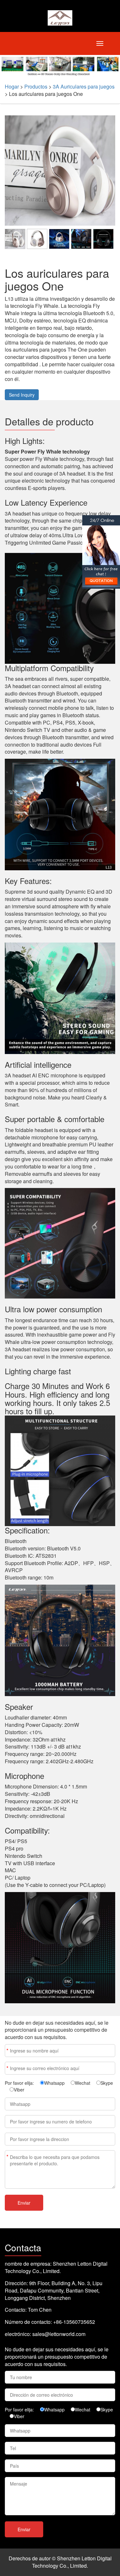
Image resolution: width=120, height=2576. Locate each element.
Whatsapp (54, 2083)
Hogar (12, 86)
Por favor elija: (19, 2083)
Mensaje (7, 2157)
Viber (19, 2090)
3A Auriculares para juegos (84, 86)
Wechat (83, 2083)
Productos (36, 86)
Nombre (7, 2050)
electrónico (7, 2068)
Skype (107, 2083)
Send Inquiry (22, 395)
